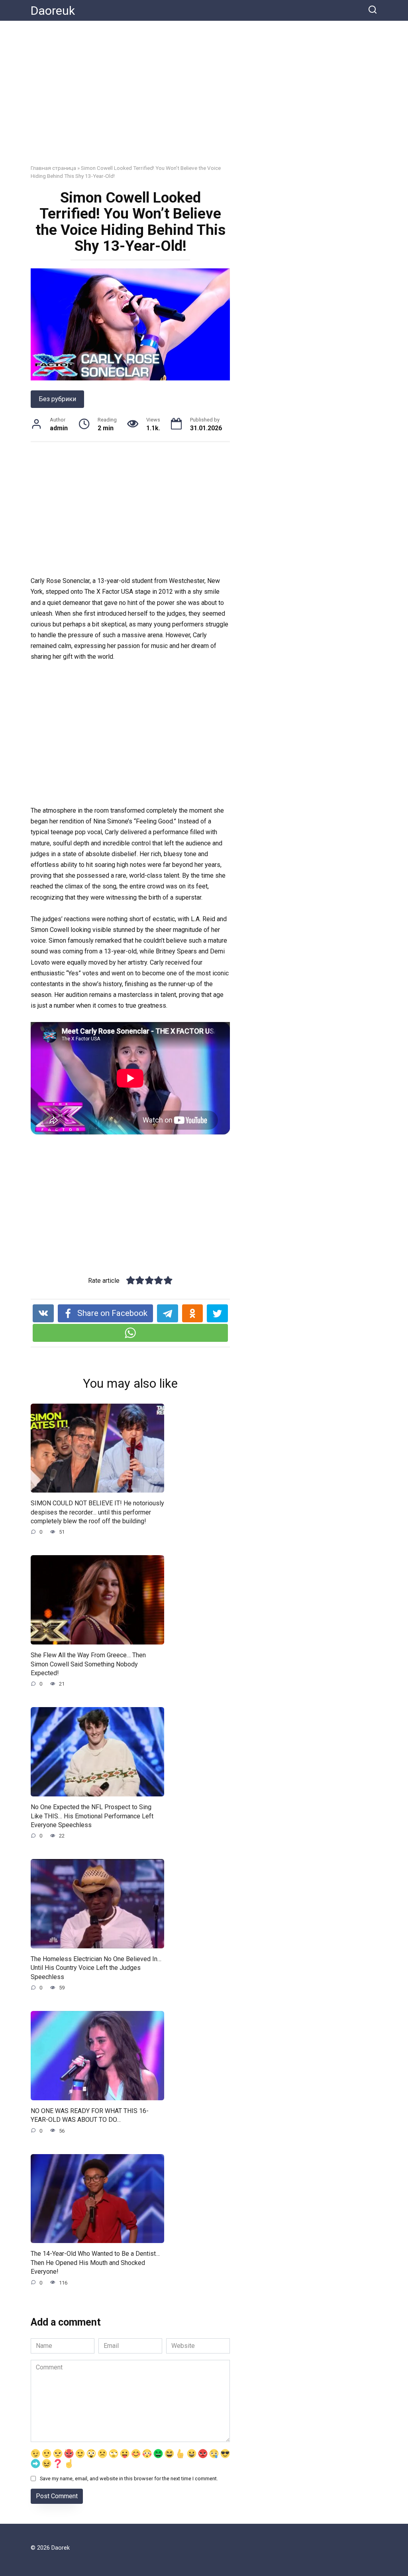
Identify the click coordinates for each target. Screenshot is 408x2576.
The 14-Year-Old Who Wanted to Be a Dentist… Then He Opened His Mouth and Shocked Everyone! (95, 2263)
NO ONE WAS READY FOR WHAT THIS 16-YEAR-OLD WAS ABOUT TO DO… (90, 2115)
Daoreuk (53, 11)
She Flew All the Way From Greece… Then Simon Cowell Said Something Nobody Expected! (88, 1664)
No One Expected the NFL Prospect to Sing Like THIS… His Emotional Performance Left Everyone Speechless (92, 1816)
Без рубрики (57, 399)
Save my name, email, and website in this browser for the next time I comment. (129, 2479)
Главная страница (53, 168)
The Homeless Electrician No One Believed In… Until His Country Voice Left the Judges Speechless (96, 1968)
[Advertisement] (204, 98)
